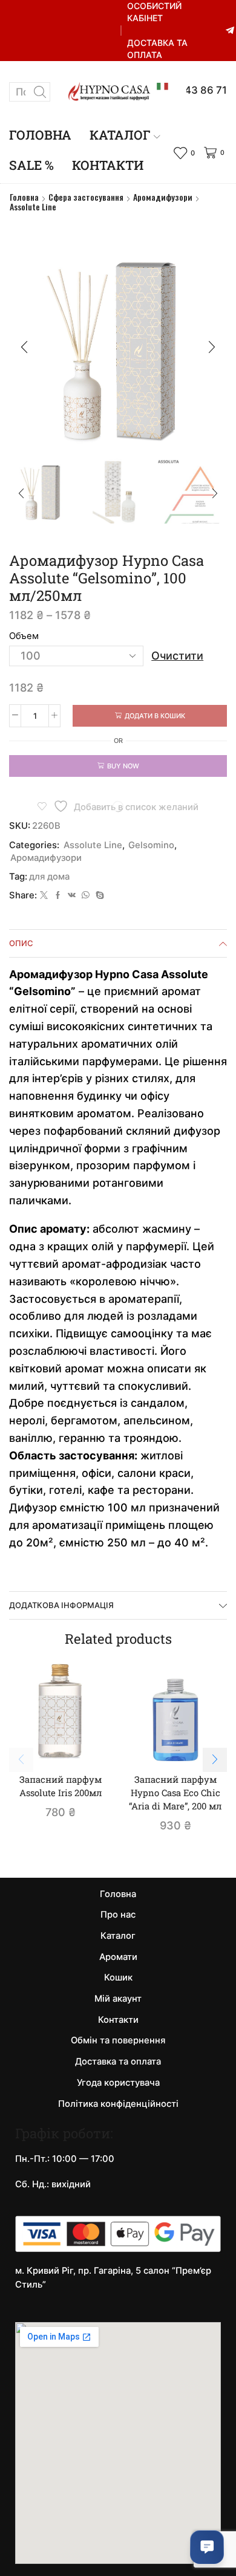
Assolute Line (33, 207)
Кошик (118, 1977)
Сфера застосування (86, 197)
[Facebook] (58, 895)
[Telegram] (230, 31)
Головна (40, 135)
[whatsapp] (86, 895)
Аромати (118, 1957)
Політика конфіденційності (118, 2104)
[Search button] (41, 92)
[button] (24, 347)
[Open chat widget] (207, 2547)
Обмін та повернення (118, 2040)
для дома (49, 877)
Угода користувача (118, 2083)
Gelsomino (151, 845)
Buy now (123, 766)
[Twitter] (44, 895)
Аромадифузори (163, 197)
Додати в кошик (155, 716)
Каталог (120, 135)
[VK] (72, 895)
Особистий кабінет (154, 12)
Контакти (108, 165)
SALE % (31, 165)
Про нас (118, 1915)
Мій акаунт (118, 1999)
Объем (24, 636)
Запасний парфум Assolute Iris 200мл (61, 1786)
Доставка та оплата (157, 49)
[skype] (98, 895)
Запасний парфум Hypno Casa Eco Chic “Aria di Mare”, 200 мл (175, 1792)
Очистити (177, 656)
